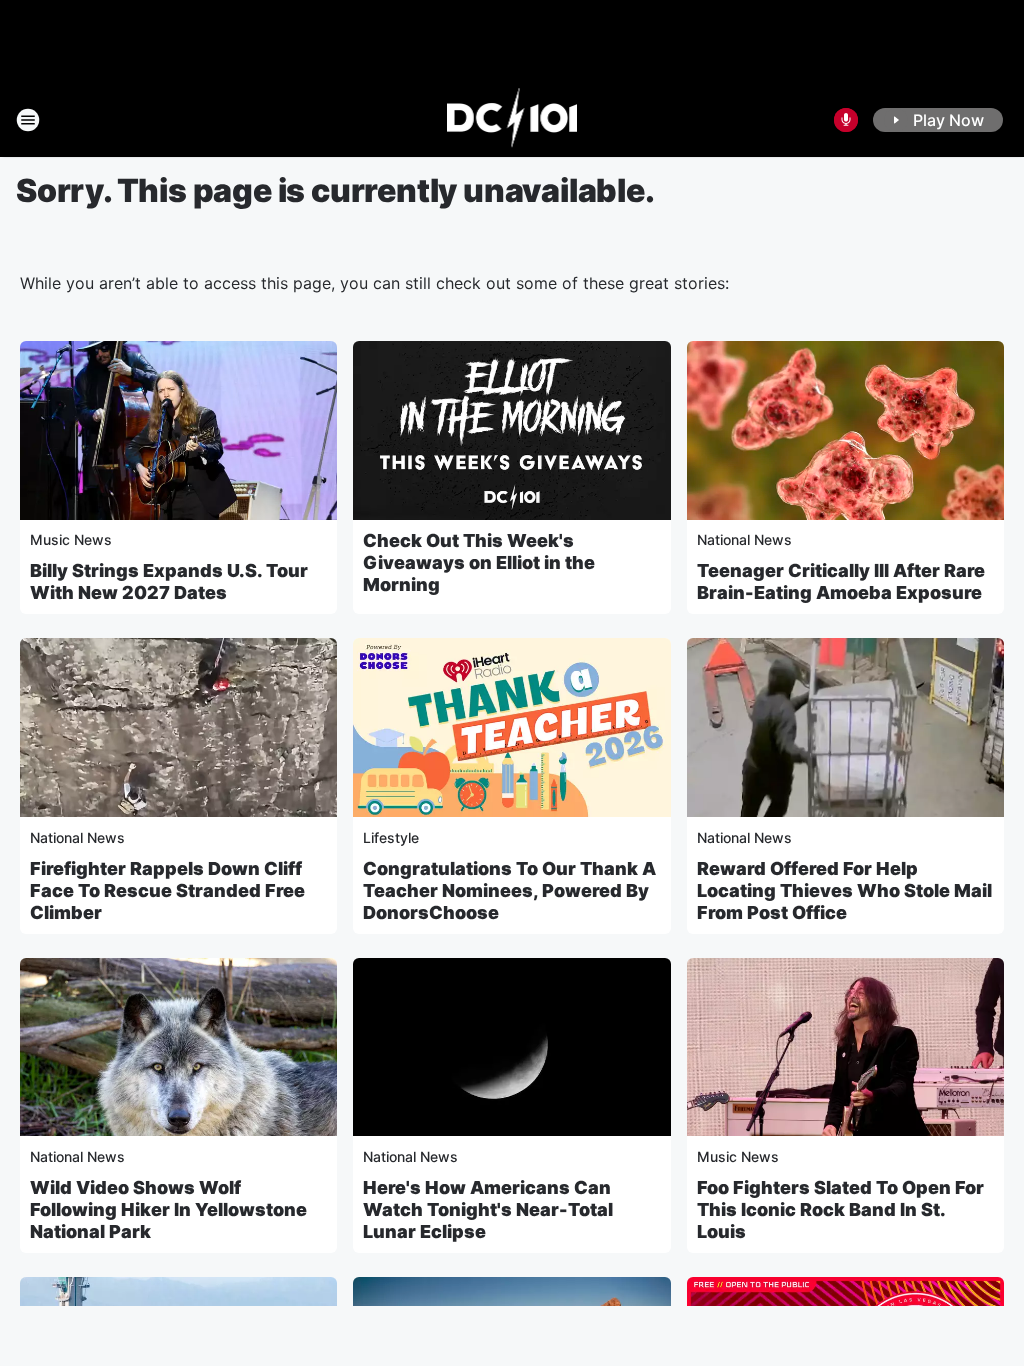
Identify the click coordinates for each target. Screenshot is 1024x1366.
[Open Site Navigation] (28, 120)
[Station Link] (512, 120)
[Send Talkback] (846, 120)
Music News (71, 539)
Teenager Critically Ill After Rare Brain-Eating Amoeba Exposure (841, 581)
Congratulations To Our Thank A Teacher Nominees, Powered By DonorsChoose (509, 890)
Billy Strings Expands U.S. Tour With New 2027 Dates (169, 581)
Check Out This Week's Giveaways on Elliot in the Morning (479, 562)
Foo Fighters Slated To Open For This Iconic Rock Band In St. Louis (840, 1209)
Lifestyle (391, 837)
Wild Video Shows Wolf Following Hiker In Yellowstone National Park (168, 1209)
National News (744, 539)
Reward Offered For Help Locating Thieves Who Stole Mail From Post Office (844, 890)
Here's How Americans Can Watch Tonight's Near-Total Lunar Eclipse (488, 1209)
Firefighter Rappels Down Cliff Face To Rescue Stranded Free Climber (167, 890)
